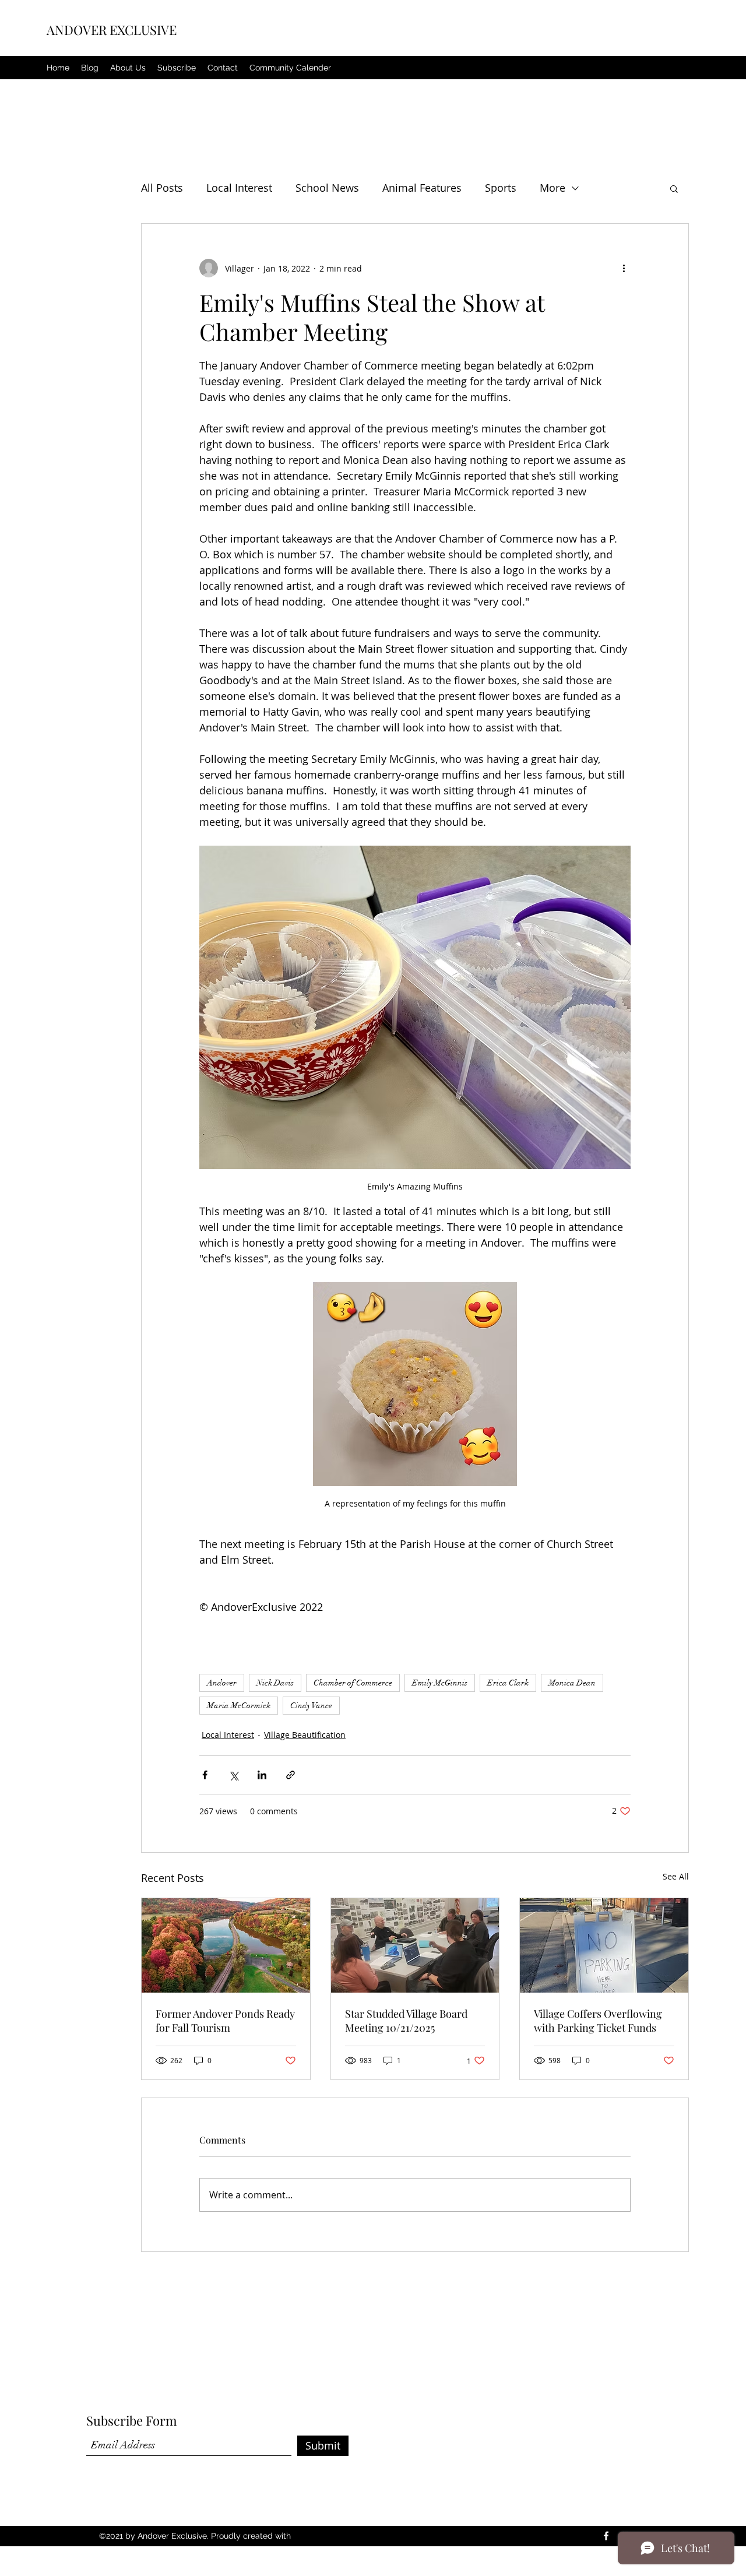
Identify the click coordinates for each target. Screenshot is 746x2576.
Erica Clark (508, 1683)
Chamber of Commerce (353, 1683)
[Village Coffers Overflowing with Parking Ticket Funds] (604, 1945)
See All (676, 1876)
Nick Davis (275, 1683)
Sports (501, 188)
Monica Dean (572, 1683)
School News (327, 188)
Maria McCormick (239, 1706)
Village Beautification (305, 1735)
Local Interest (239, 188)
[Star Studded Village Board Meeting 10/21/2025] (415, 1945)
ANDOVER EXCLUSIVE (112, 30)
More (553, 188)
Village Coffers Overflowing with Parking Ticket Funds (598, 2021)
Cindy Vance (311, 1706)
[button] (674, 188)
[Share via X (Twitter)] (233, 1775)
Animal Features (422, 188)
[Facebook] (606, 2536)
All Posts (162, 188)
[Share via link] (291, 1775)
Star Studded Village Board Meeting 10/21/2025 (406, 2021)
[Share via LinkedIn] (262, 1775)
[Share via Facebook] (205, 1775)
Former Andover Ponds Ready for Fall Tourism (225, 2021)
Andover (222, 1683)
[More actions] (624, 268)
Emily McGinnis (440, 1683)
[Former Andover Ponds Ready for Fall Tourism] (226, 1945)
